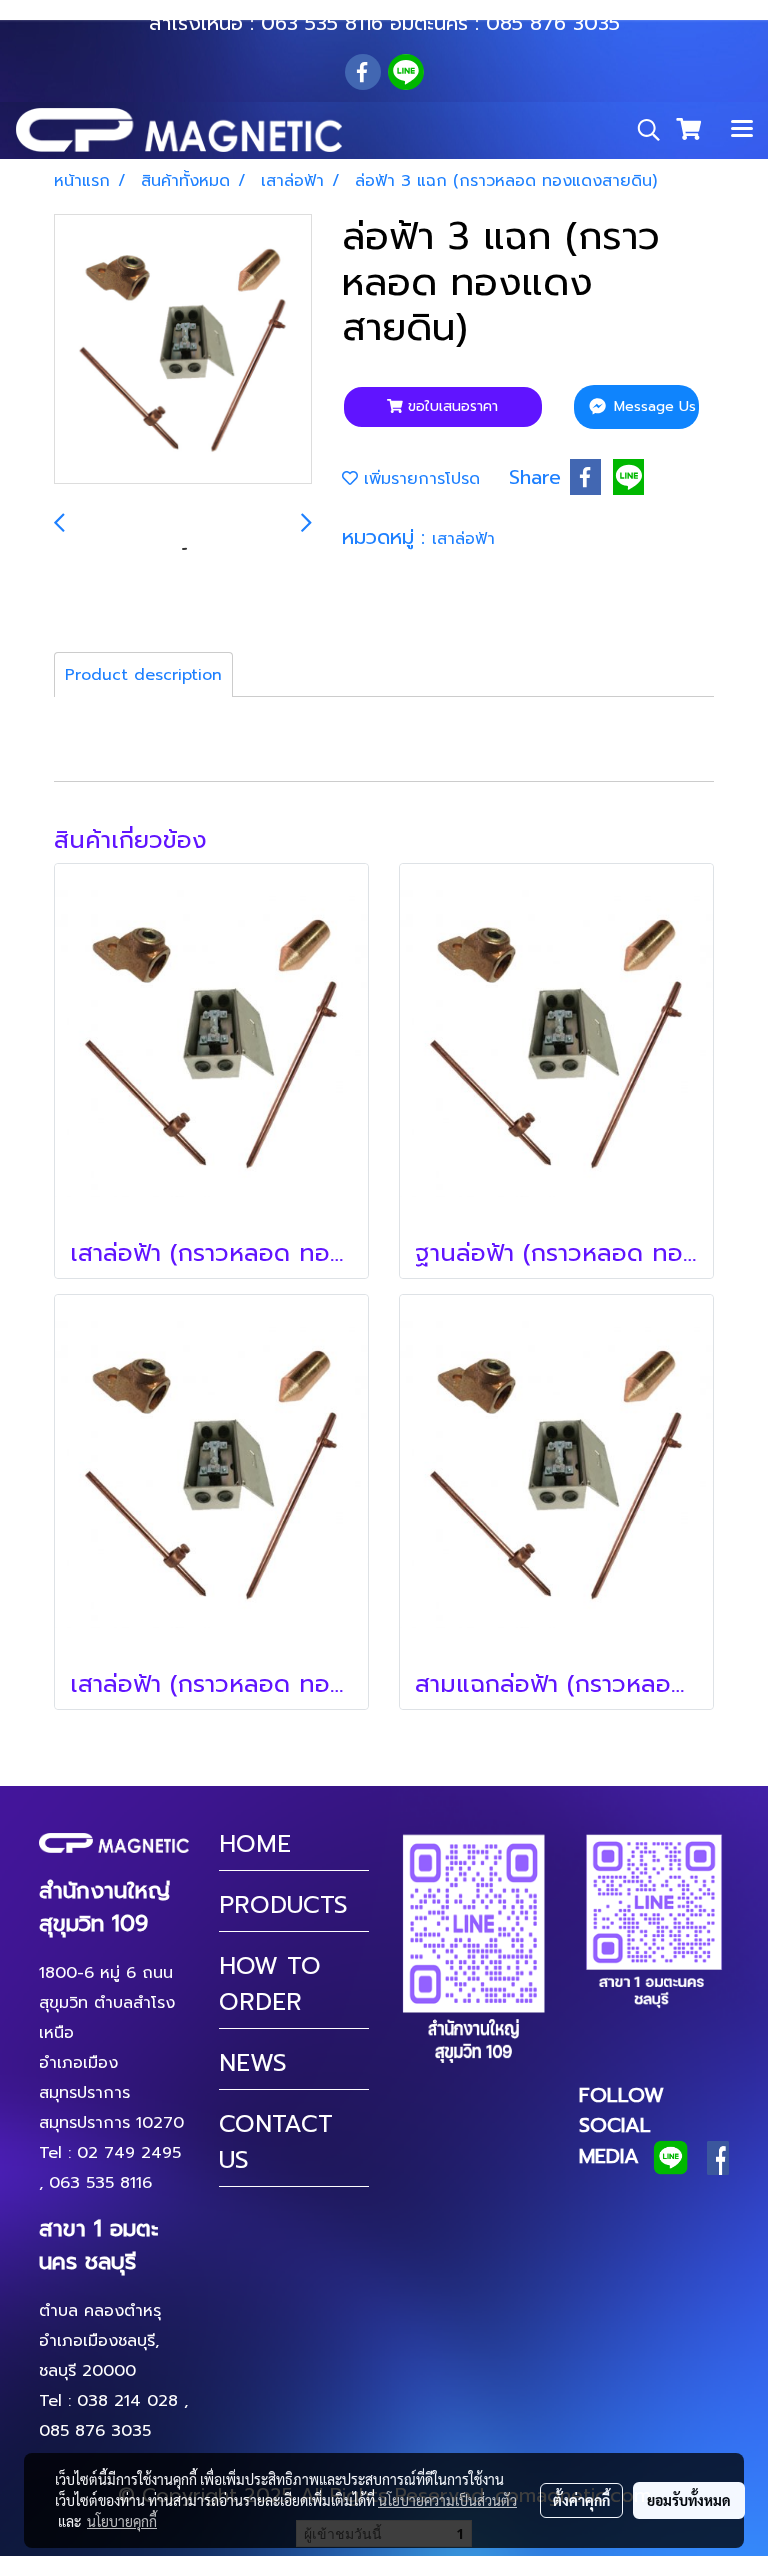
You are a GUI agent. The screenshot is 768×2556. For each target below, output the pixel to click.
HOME (255, 1844)
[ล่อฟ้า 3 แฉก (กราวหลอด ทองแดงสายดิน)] (183, 350)
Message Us (652, 406)
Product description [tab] (143, 675)
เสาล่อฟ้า (463, 539)
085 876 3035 (553, 23)
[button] (642, 130)
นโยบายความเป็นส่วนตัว (447, 2500)
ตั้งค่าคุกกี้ (581, 2500)
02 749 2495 (129, 2153)
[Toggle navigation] (742, 130)
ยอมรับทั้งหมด (689, 2500)
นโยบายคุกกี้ (122, 2521)
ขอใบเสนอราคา (450, 406)
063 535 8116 (322, 23)
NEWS (253, 2063)
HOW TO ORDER (270, 1984)
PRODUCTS (283, 1905)
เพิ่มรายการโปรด (419, 479)
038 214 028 (127, 2401)
